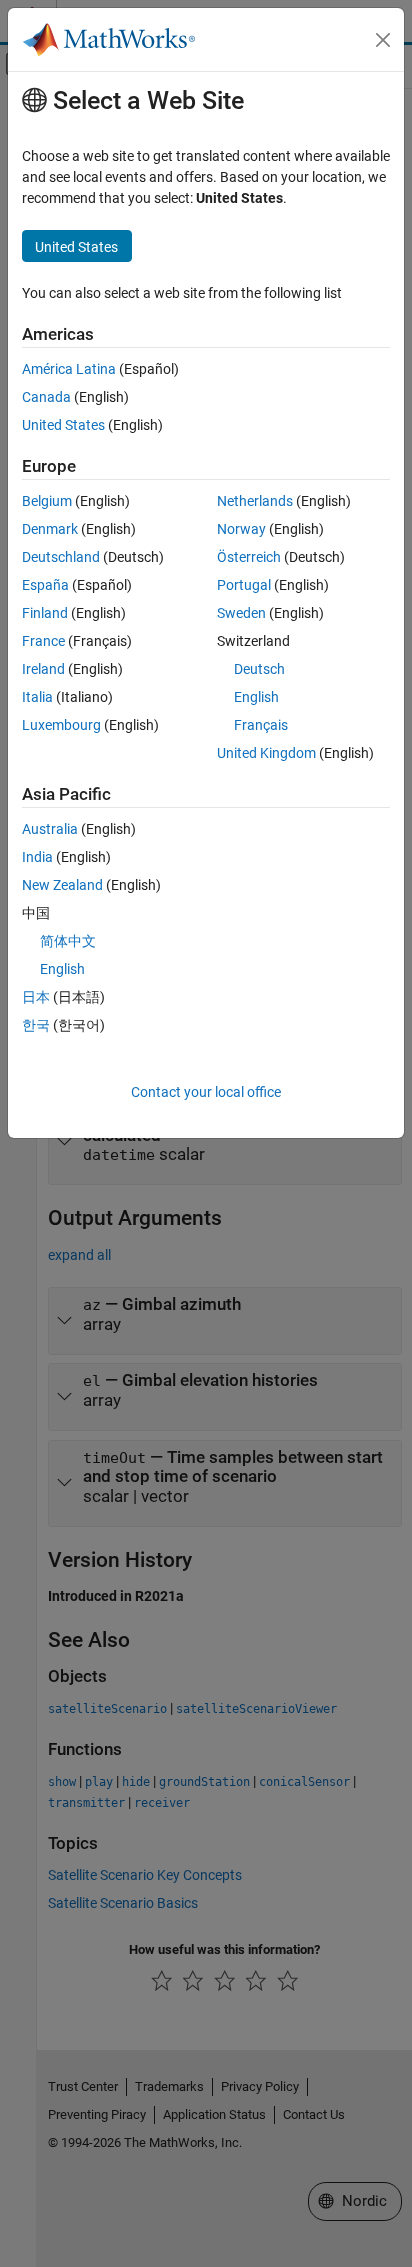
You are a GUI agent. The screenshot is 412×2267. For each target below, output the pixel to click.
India (37, 857)
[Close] (383, 40)
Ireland (43, 669)
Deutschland (61, 557)
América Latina (69, 369)
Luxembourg (61, 725)
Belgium (47, 501)
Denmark (50, 529)
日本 (36, 997)
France (43, 641)
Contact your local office (206, 1092)
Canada (46, 397)
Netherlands (255, 501)
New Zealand (62, 885)
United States (63, 425)
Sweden (241, 613)
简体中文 (68, 941)
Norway (241, 529)
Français (261, 725)
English (256, 697)
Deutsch (259, 669)
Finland (45, 613)
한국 (36, 1025)
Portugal (244, 585)
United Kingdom (266, 753)
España (45, 585)
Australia (50, 829)
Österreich (249, 557)
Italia (37, 697)
